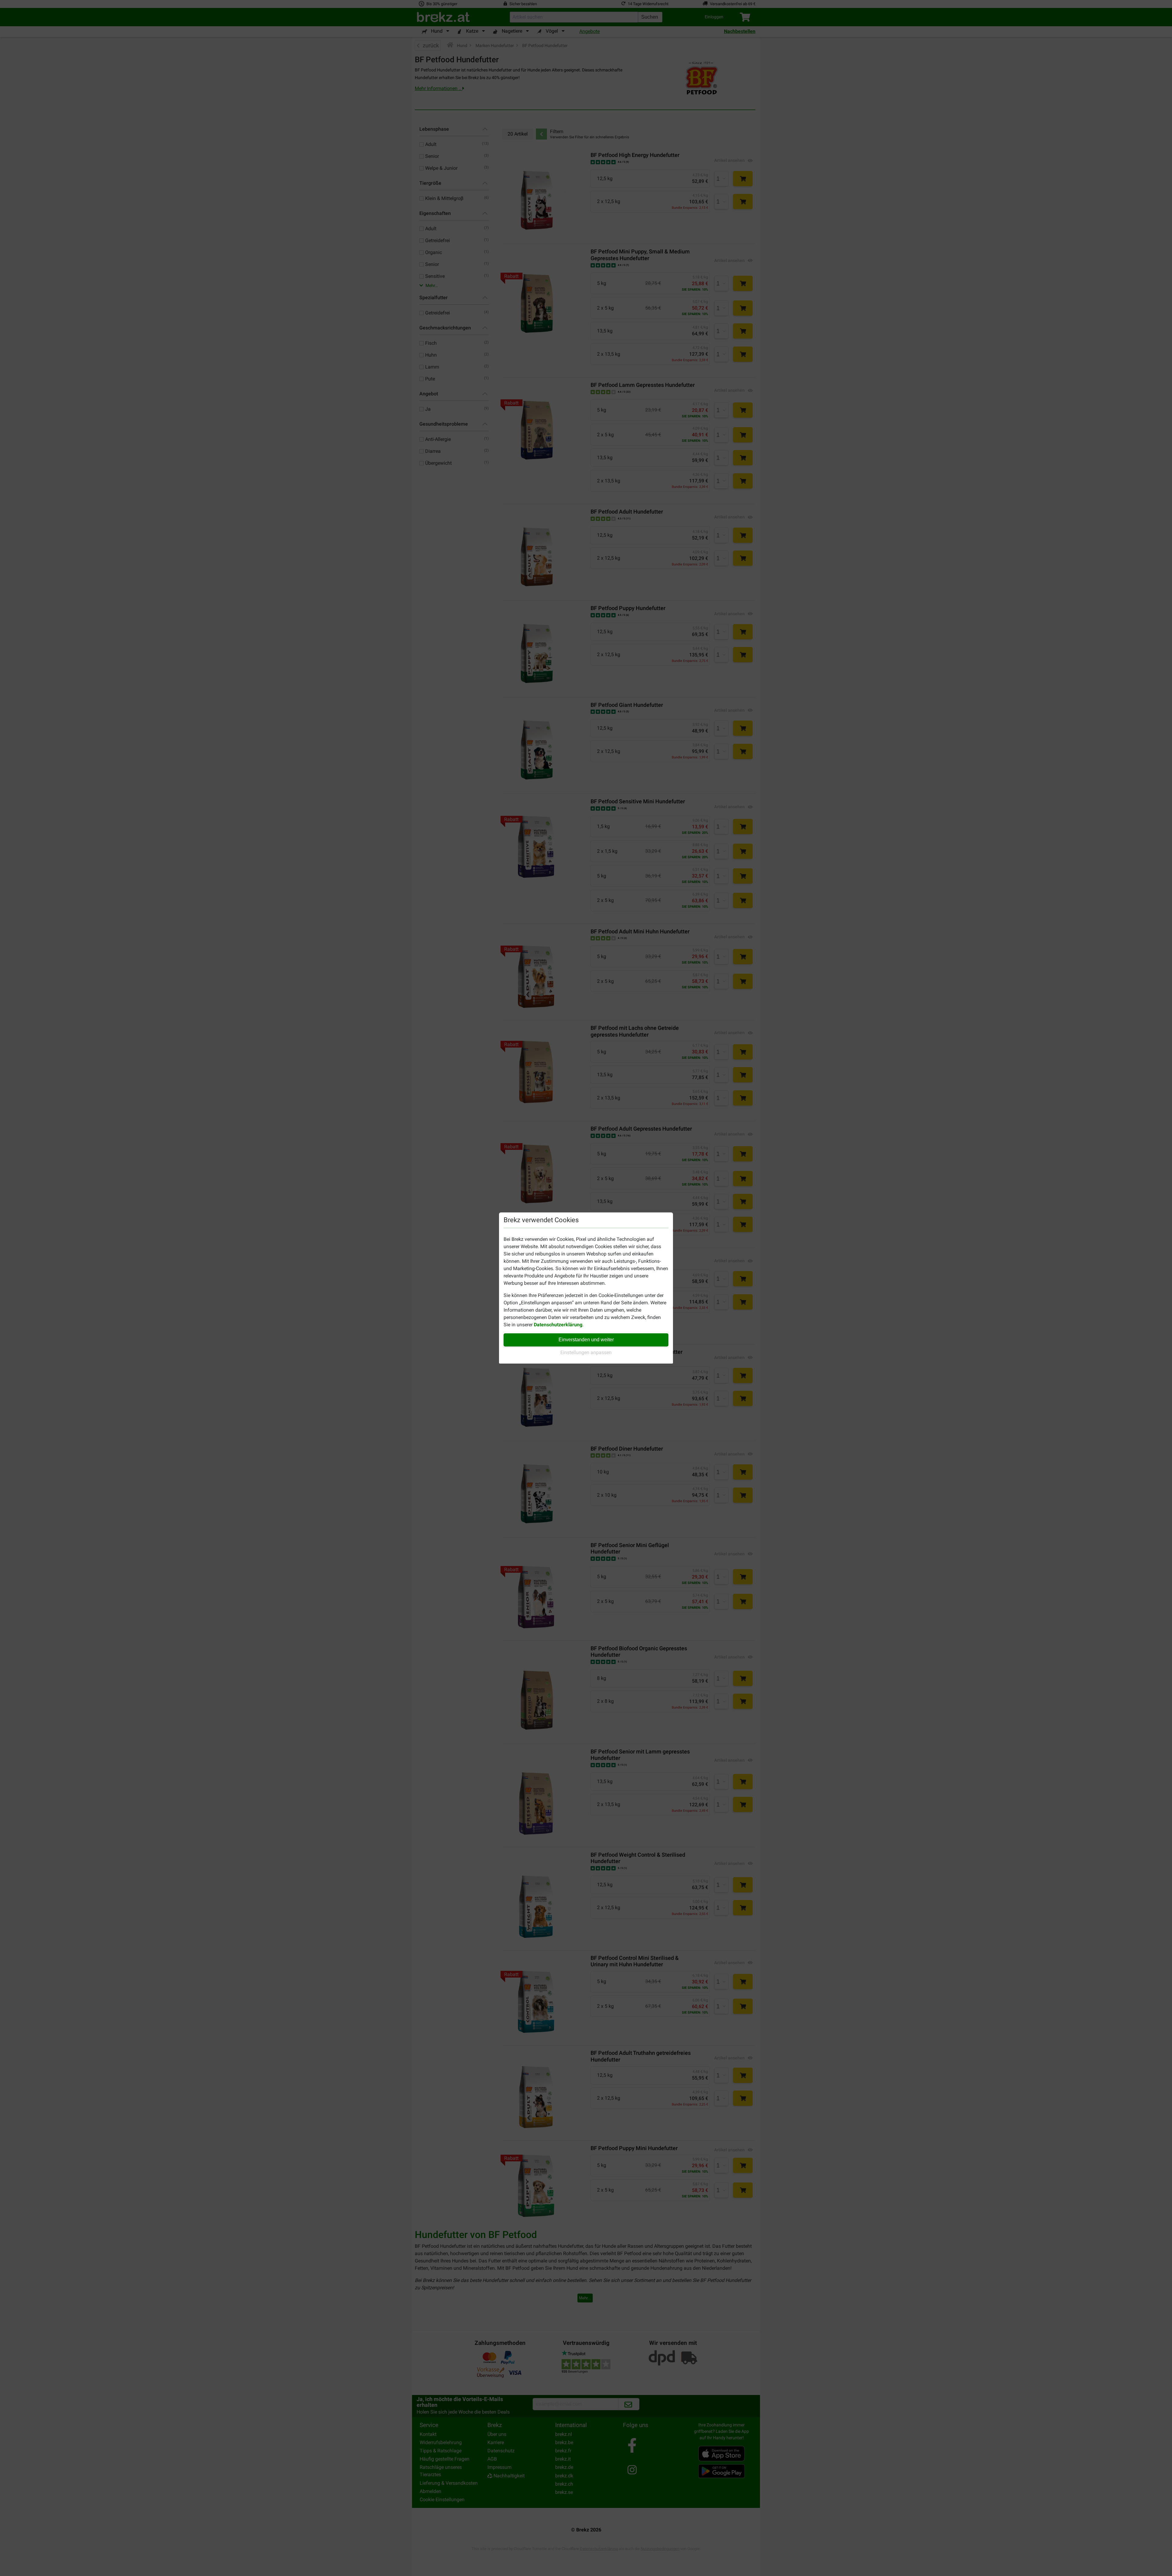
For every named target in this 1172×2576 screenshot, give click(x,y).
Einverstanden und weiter (586, 1340)
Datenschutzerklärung (558, 1325)
